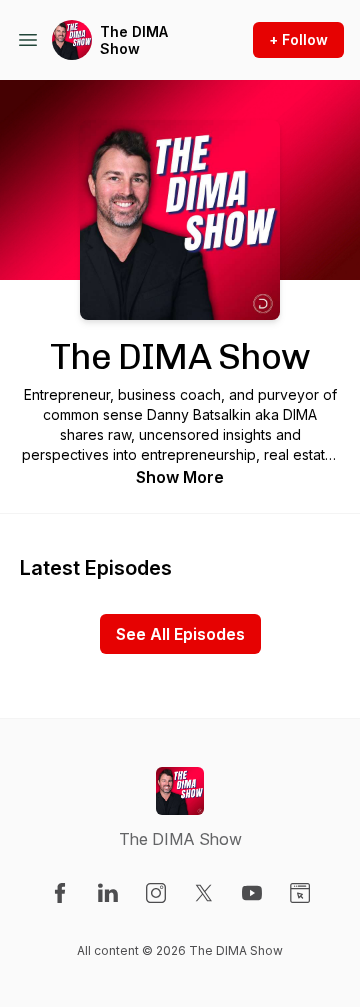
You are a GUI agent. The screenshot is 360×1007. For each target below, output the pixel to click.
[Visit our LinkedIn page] (108, 893)
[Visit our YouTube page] (252, 893)
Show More (180, 477)
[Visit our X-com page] (204, 893)
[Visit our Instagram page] (156, 893)
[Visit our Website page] (300, 893)
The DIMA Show (134, 40)
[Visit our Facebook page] (60, 893)
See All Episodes (180, 634)
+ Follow (298, 39)
